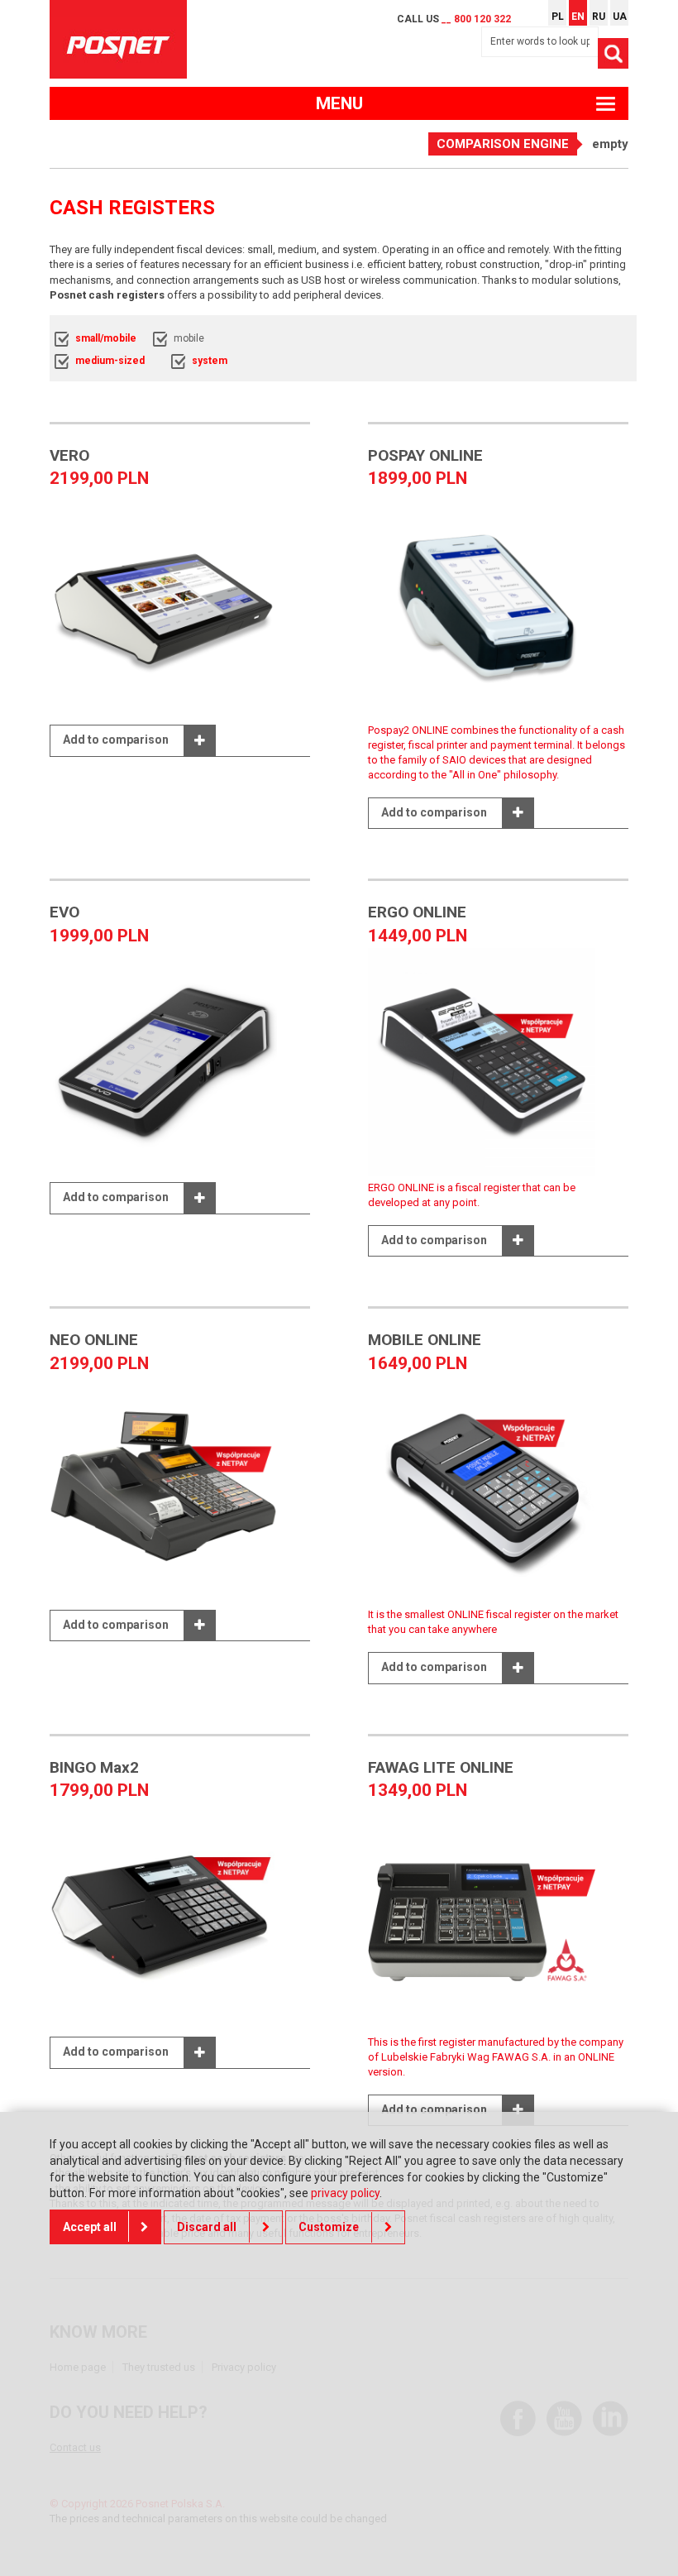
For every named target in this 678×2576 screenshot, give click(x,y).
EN (578, 17)
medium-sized (110, 361)
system (210, 361)
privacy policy (345, 2193)
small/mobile (106, 338)
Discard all (207, 2227)
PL (558, 17)
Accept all (90, 2227)
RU (599, 17)
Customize (329, 2227)
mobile (189, 338)
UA (620, 17)
